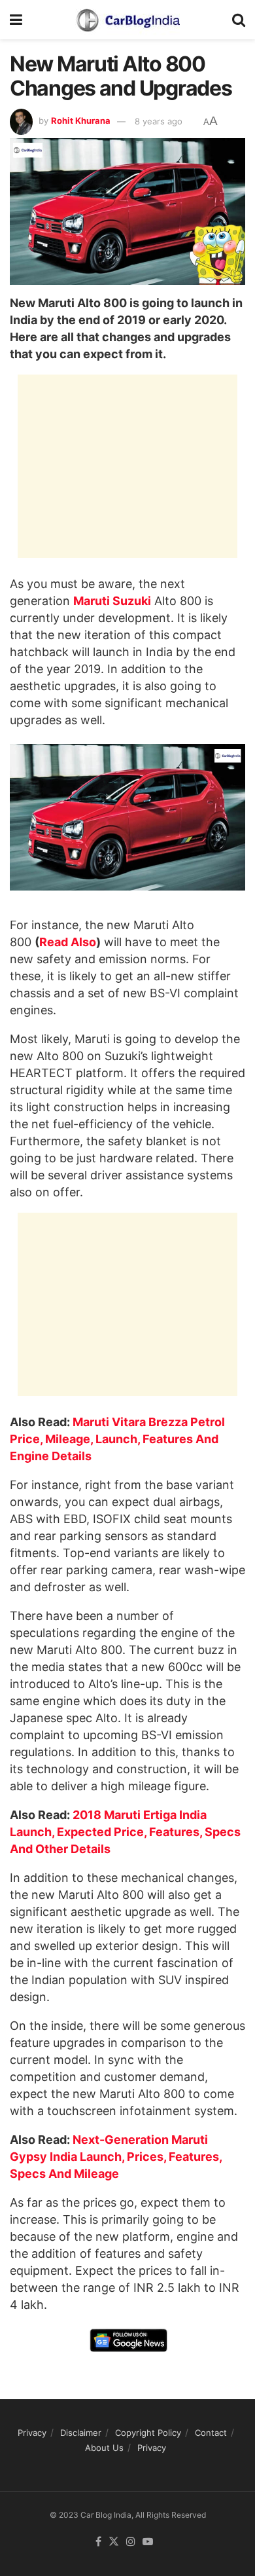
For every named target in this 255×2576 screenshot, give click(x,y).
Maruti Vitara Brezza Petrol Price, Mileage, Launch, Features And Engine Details (117, 1439)
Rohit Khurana (81, 121)
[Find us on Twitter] (114, 2542)
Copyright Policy (148, 2433)
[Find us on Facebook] (98, 2542)
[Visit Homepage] (127, 20)
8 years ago (159, 121)
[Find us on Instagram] (131, 2542)
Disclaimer (81, 2433)
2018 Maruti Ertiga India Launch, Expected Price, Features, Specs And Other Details (125, 1832)
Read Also (68, 942)
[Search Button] (239, 20)
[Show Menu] (16, 20)
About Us (104, 2448)
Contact (211, 2433)
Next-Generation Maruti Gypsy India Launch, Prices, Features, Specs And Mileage (116, 2157)
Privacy (32, 2433)
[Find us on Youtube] (148, 2542)
